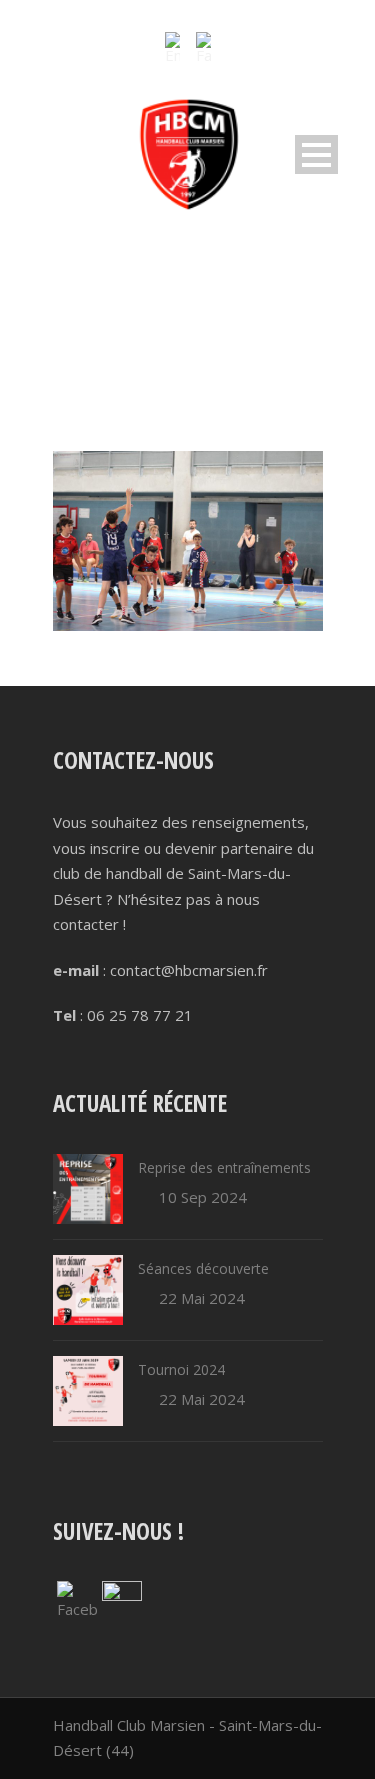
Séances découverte (203, 1268)
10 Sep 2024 (203, 1197)
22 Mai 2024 (202, 1298)
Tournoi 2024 (181, 1369)
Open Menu (316, 154)
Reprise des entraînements (224, 1167)
